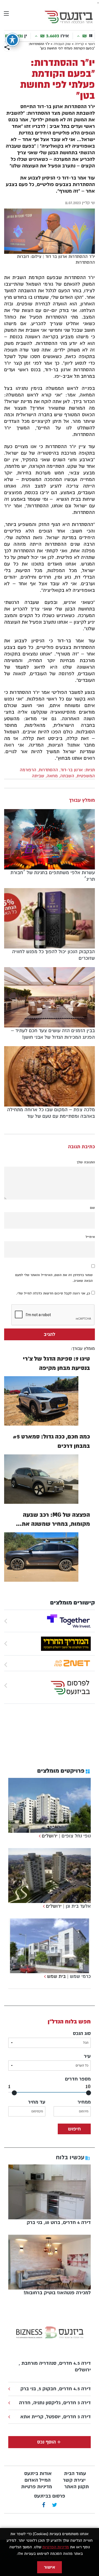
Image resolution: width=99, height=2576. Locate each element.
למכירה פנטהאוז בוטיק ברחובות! (57, 2293)
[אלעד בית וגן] (43, 1906)
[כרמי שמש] (44, 1976)
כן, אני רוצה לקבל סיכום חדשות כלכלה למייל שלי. (54, 1293)
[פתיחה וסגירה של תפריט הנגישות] (12, 40)
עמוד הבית (75, 2474)
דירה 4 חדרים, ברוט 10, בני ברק (59, 2222)
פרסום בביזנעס (50, 2496)
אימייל (90, 1237)
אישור (50, 2567)
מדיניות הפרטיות (56, 2547)
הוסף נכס (46, 2442)
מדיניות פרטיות (37, 2487)
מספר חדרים (78, 2079)
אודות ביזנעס (38, 2474)
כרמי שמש (80, 1976)
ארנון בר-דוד (72, 770)
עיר (87, 2056)
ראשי (91, 44)
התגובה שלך (86, 1162)
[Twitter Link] (55, 2505)
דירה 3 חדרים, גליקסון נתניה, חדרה (55, 2403)
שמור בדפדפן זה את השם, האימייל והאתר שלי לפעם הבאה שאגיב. (54, 1278)
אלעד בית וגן (78, 1906)
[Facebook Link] (44, 2505)
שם (92, 1208)
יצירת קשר (74, 2480)
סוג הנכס (82, 2033)
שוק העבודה (62, 44)
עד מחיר (37, 2102)
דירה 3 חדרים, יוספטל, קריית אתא (56, 2417)
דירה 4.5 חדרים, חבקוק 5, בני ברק (56, 2389)
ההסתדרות (48, 770)
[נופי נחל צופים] (39, 1836)
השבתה (67, 776)
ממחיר (84, 2102)
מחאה (52, 776)
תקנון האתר (77, 2487)
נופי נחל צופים (76, 1836)
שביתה (38, 776)
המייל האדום (38, 2480)
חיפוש (74, 2129)
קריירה (79, 44)
